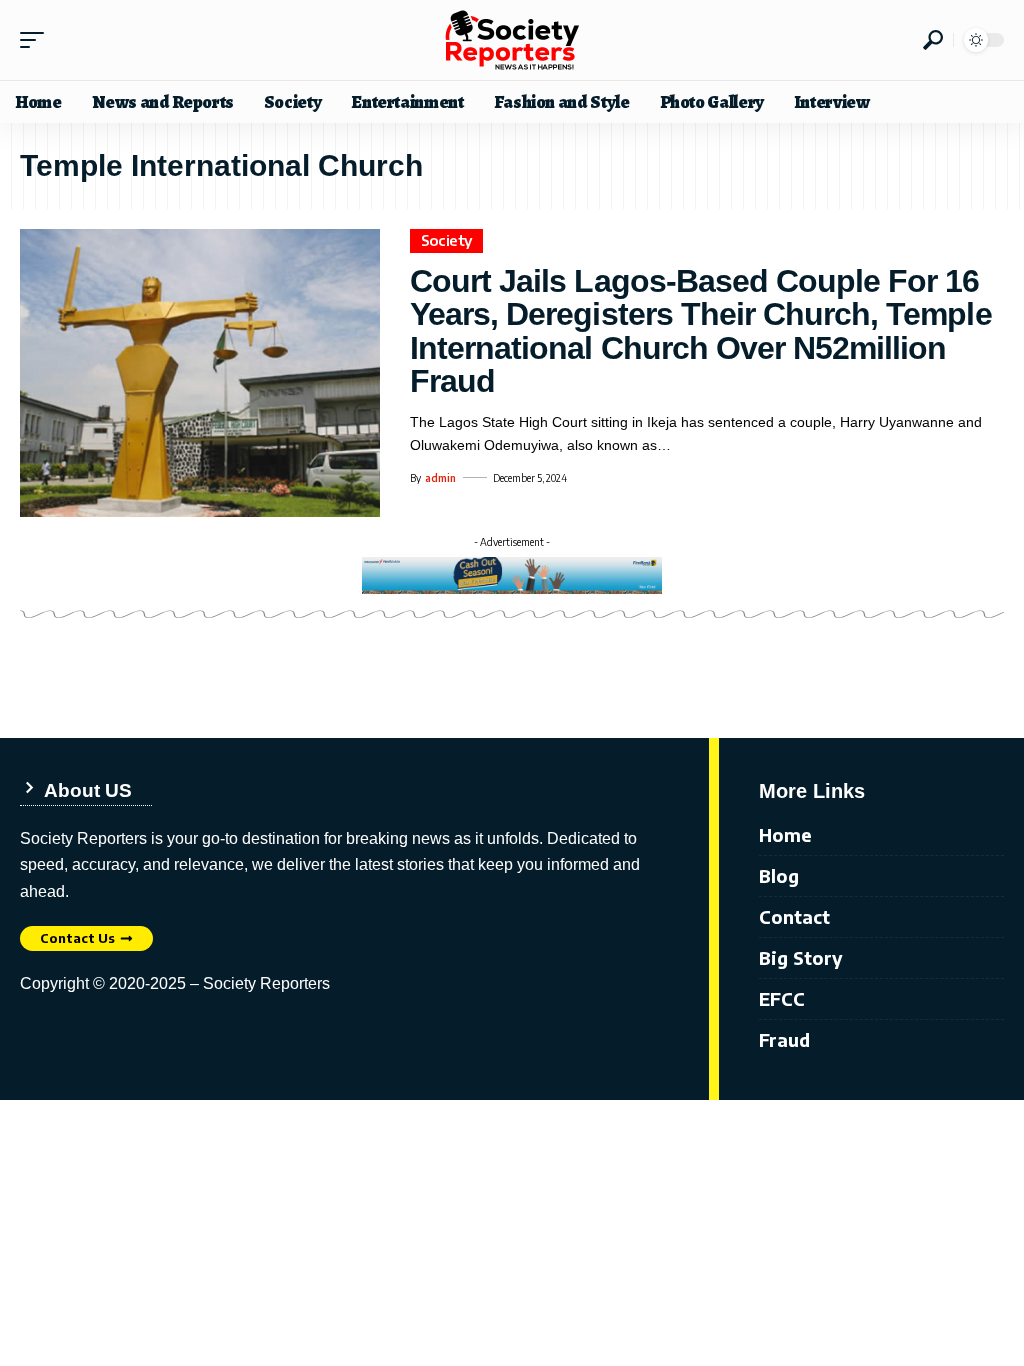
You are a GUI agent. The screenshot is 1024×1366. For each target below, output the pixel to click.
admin (440, 478)
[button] (37, 40)
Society (447, 240)
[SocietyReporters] (512, 40)
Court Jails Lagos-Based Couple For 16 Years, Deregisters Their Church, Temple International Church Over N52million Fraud (701, 331)
